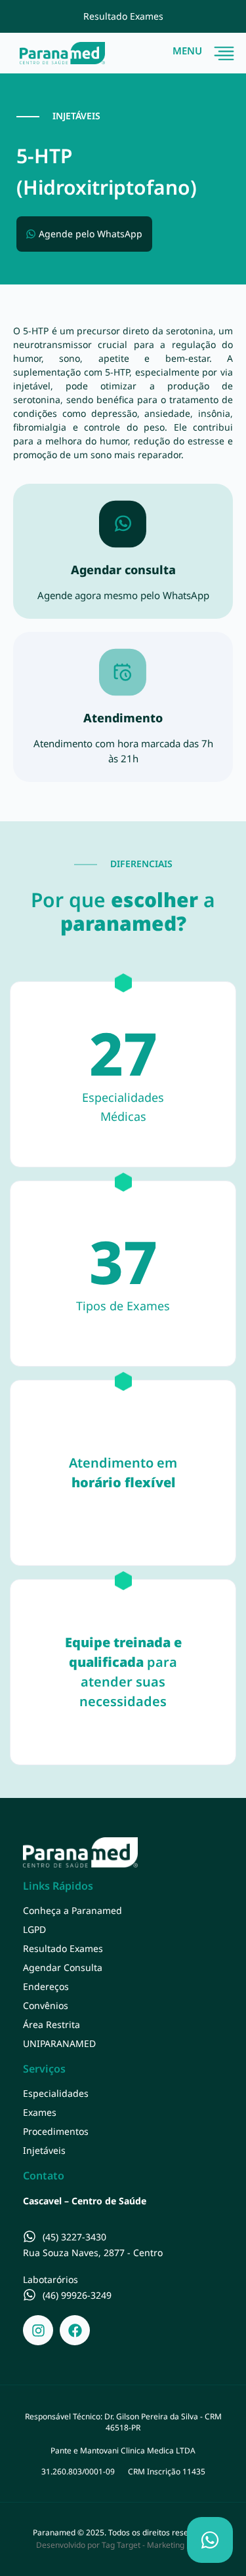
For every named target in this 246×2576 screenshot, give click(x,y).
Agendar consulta (123, 570)
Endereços (46, 1986)
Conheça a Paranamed (72, 1910)
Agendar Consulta (63, 1967)
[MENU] (224, 53)
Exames (40, 2112)
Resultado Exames (63, 1948)
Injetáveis (44, 2150)
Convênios (46, 2005)
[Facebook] (75, 2330)
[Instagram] (38, 2330)
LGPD (34, 1929)
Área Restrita (51, 2024)
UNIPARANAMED (59, 2043)
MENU (187, 50)
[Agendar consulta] (123, 524)
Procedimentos (56, 2131)
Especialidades (56, 2093)
